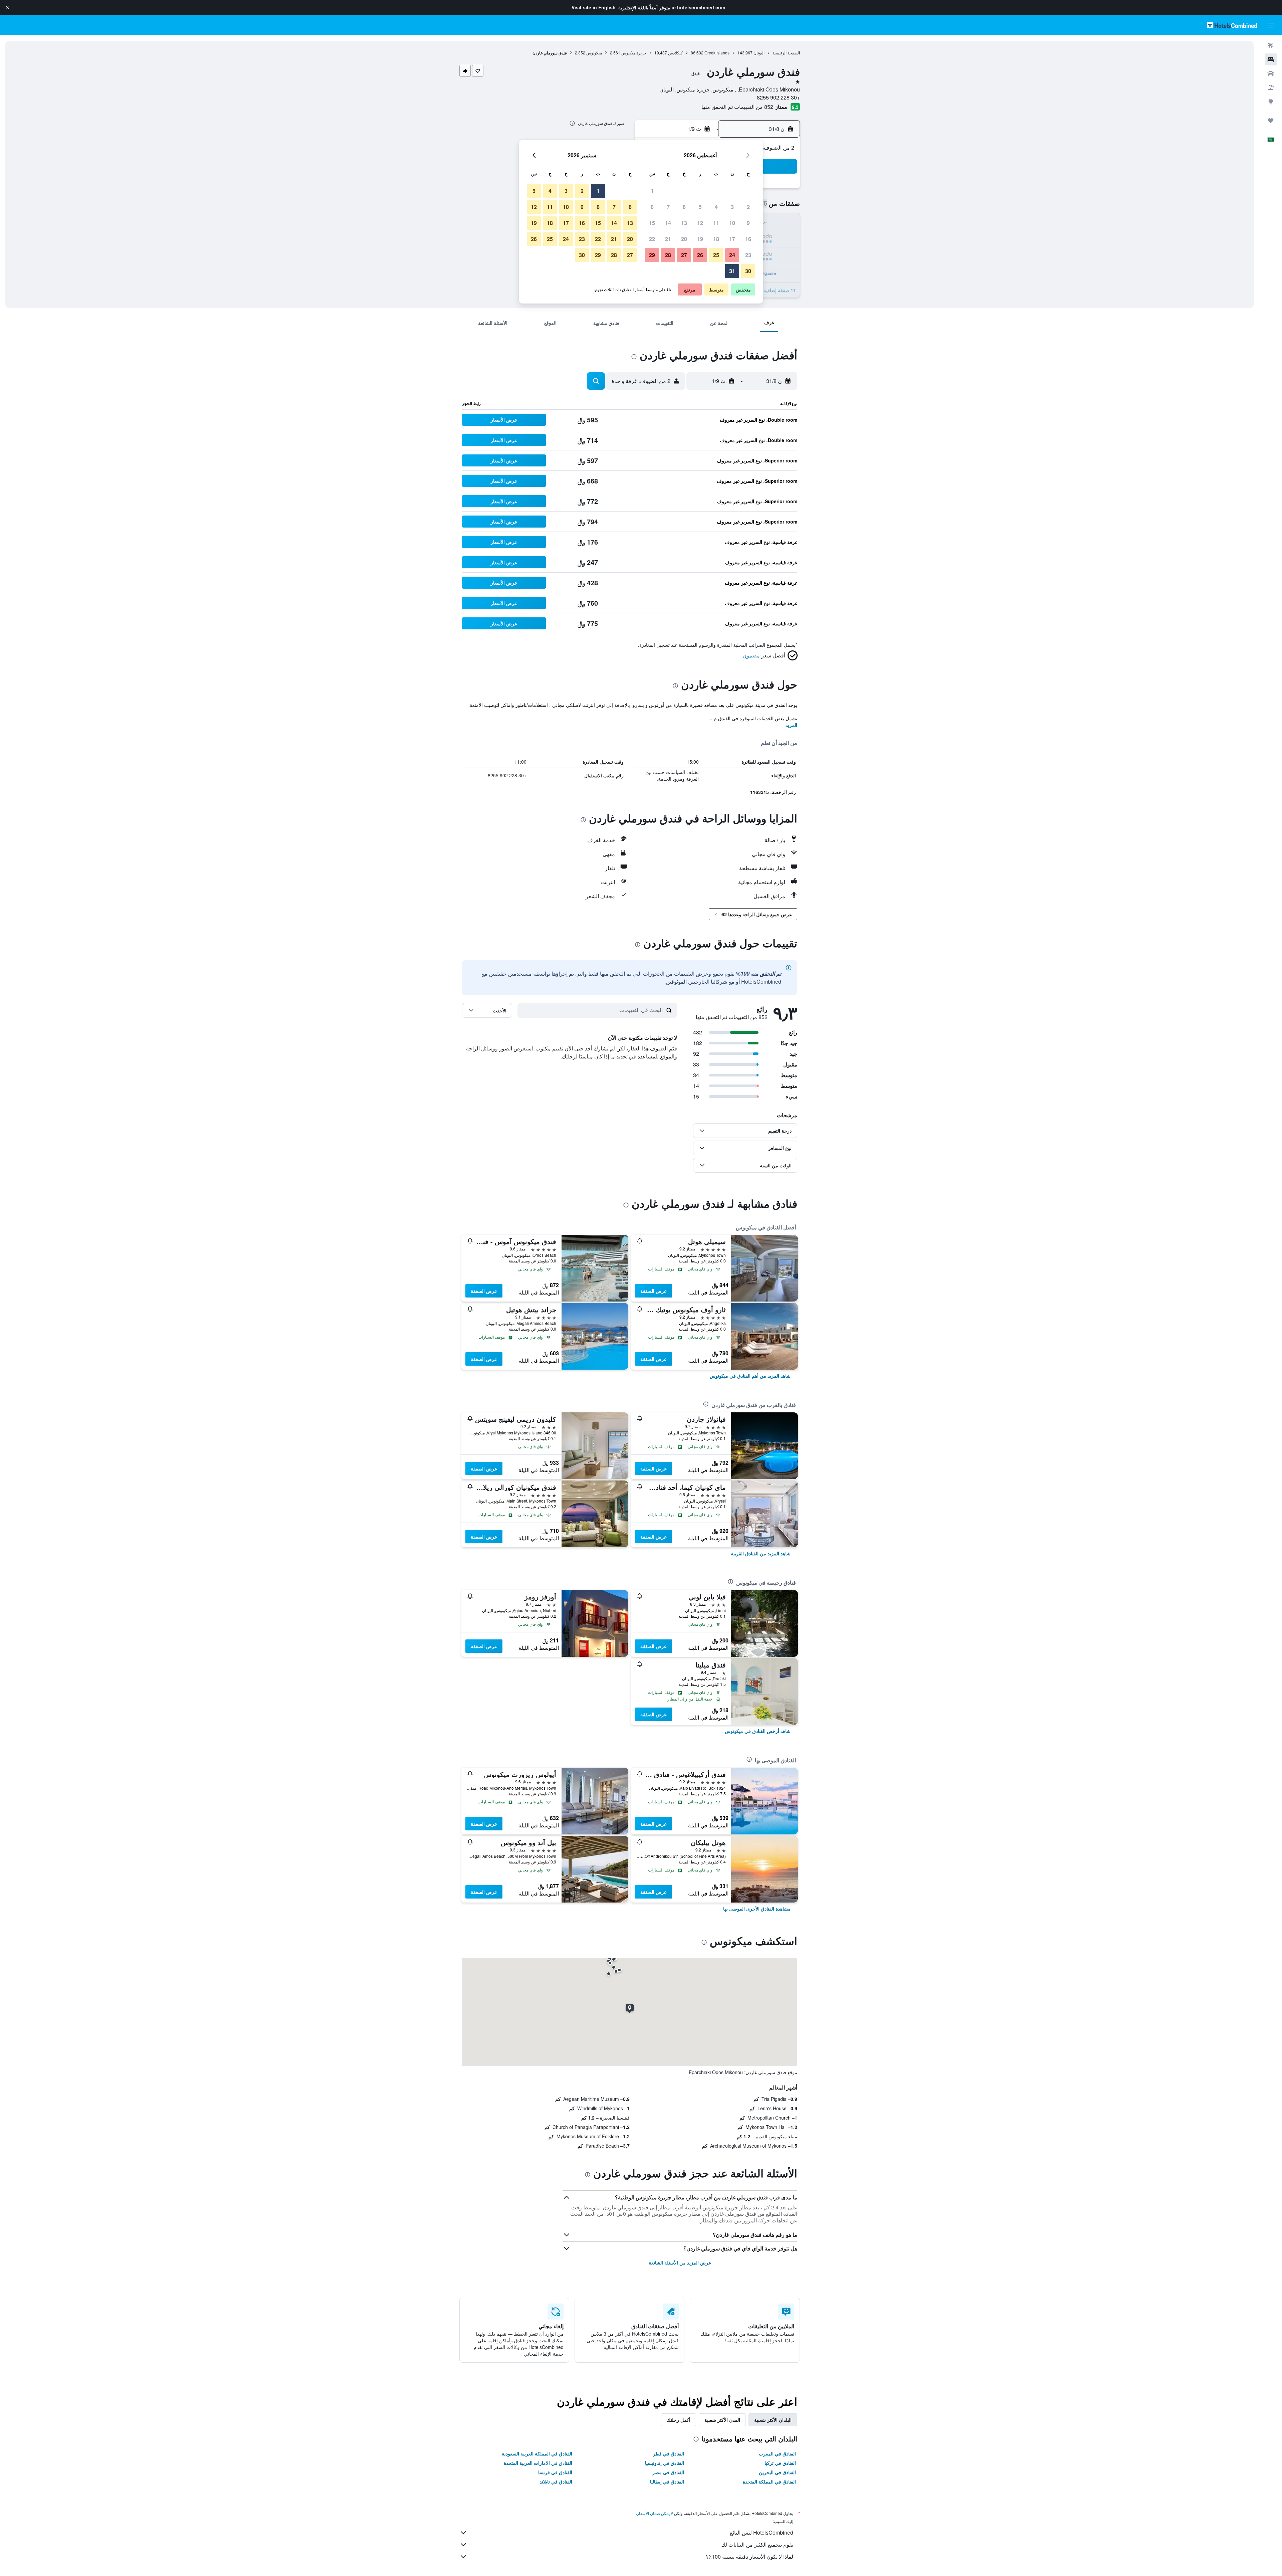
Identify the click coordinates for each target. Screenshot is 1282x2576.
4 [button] (716, 207)
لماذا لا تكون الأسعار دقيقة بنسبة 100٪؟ (750, 2556)
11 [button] (716, 223)
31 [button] (732, 271)
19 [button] (700, 239)
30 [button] (748, 271)
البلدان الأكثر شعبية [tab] (773, 2420)
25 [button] (716, 255)
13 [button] (684, 223)
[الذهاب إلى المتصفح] (1271, 102)
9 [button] (748, 223)
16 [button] (748, 239)
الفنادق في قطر (669, 2453)
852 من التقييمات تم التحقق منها (737, 107)
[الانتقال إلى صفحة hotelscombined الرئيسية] (1232, 25)
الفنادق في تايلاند (556, 2482)
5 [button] (700, 207)
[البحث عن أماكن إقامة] (1271, 59)
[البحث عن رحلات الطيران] (1271, 45)
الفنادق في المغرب (777, 2453)
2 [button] (748, 207)
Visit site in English (594, 7)
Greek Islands (717, 53)
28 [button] (668, 255)
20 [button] (684, 239)
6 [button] (684, 207)
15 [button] (652, 223)
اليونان (759, 53)
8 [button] (652, 207)
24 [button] (732, 255)
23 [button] (748, 255)
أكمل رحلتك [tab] (679, 2420)
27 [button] (684, 255)
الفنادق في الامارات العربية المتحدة (538, 2463)
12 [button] (700, 223)
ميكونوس (594, 53)
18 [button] (716, 239)
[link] (750, 1376)
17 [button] (732, 239)
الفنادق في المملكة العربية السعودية (537, 2453)
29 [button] (652, 255)
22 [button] (652, 239)
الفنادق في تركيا (780, 2463)
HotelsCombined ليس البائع (762, 2532)
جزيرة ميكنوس (634, 53)
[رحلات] (1271, 121)
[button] (7, 7)
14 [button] (668, 223)
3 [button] (732, 207)
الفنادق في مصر (668, 2472)
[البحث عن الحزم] (1271, 87)
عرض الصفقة (654, 1291)
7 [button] (668, 207)
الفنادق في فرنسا (555, 2472)
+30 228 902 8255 (778, 97)
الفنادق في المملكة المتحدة (769, 2482)
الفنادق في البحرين (777, 2472)
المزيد (791, 725)
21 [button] (668, 239)
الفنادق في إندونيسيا (665, 2463)
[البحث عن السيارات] (1271, 73)
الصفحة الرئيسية (786, 53)
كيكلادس (675, 53)
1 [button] (652, 191)
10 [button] (732, 223)
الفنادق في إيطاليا (667, 2482)
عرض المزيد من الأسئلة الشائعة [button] (680, 2262)
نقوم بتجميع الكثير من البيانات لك (757, 2544)
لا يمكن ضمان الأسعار (655, 2513)
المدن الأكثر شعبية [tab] (722, 2420)
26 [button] (700, 255)
